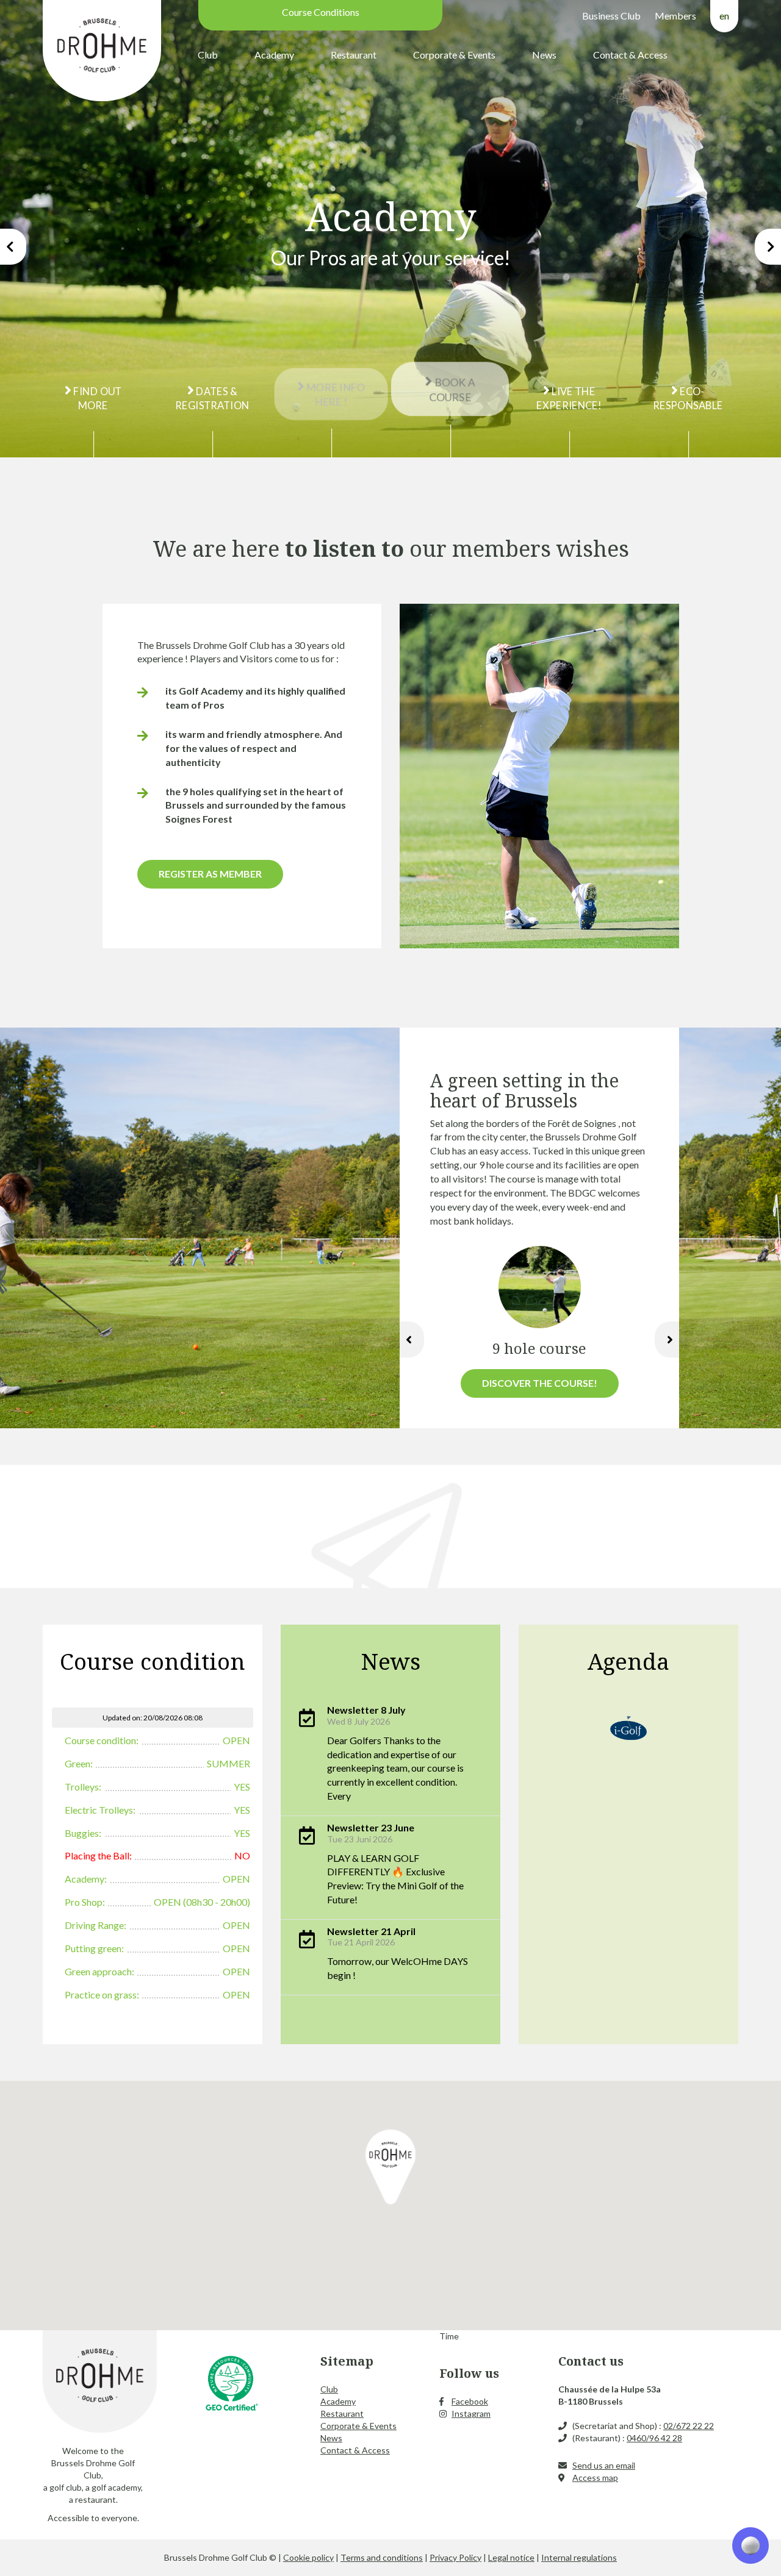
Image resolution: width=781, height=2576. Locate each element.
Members (675, 16)
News (544, 55)
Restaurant (354, 55)
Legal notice (511, 2557)
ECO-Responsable (688, 398)
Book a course (452, 386)
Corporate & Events (454, 55)
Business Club (611, 16)
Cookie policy (308, 2557)
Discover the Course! (540, 1383)
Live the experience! (569, 398)
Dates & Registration (212, 398)
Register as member (210, 874)
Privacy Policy (455, 2557)
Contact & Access (630, 55)
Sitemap (347, 2361)
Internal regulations (579, 2557)
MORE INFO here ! (335, 398)
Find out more (97, 398)
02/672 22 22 (689, 2426)
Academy (274, 55)
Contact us (591, 2361)
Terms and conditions (382, 2557)
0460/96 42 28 (654, 2438)
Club (208, 55)
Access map (595, 2478)
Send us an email (604, 2465)
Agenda (628, 1661)
